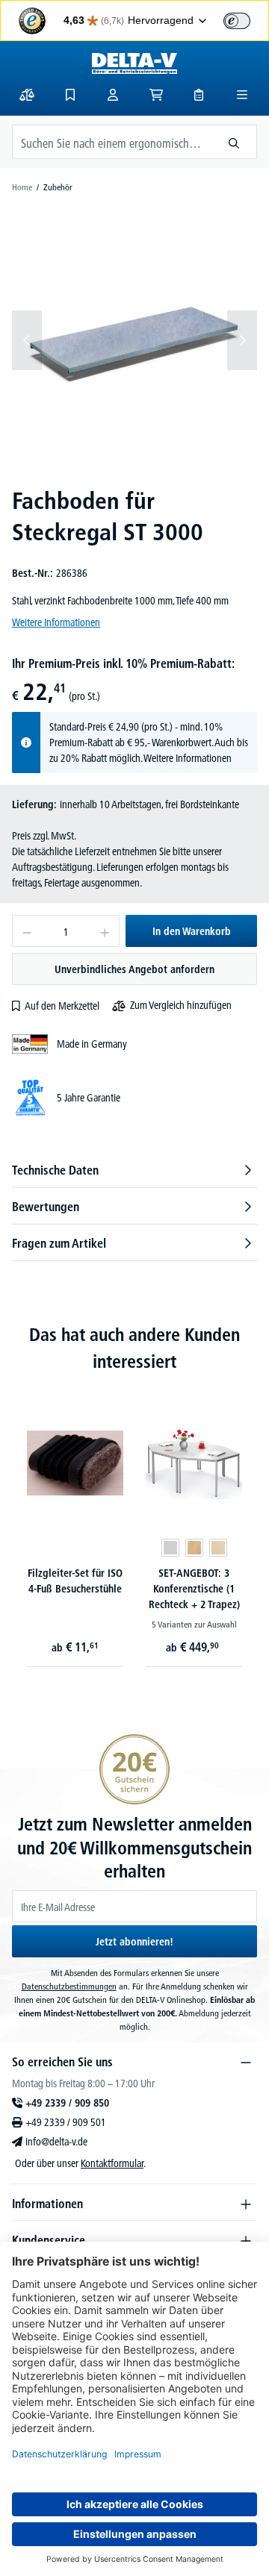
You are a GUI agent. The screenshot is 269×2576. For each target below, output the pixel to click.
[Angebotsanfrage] (199, 95)
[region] (134, 340)
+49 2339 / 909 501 (66, 2122)
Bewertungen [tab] (46, 1207)
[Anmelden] (113, 95)
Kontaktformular (112, 2163)
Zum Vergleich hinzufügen (181, 1005)
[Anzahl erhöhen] (105, 931)
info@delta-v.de (56, 2142)
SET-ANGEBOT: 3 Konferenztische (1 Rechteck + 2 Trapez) (194, 1589)
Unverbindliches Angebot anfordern (134, 969)
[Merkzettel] (70, 95)
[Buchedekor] (194, 1548)
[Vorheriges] (27, 340)
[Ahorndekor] (218, 1548)
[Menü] (242, 95)
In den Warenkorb (192, 931)
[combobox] (112, 142)
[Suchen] (234, 142)
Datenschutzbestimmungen (69, 1986)
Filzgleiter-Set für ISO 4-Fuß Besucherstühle (75, 1581)
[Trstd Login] (246, 19)
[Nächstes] (242, 340)
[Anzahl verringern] (27, 931)
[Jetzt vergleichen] (27, 95)
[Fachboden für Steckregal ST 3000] (134, 340)
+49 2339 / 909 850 (67, 2103)
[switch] (237, 21)
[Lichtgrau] (170, 1548)
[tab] (134, 1170)
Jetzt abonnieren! (134, 1942)
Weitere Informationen (56, 622)
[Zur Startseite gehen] (134, 63)
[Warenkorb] (156, 95)
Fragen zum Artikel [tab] (59, 1243)
